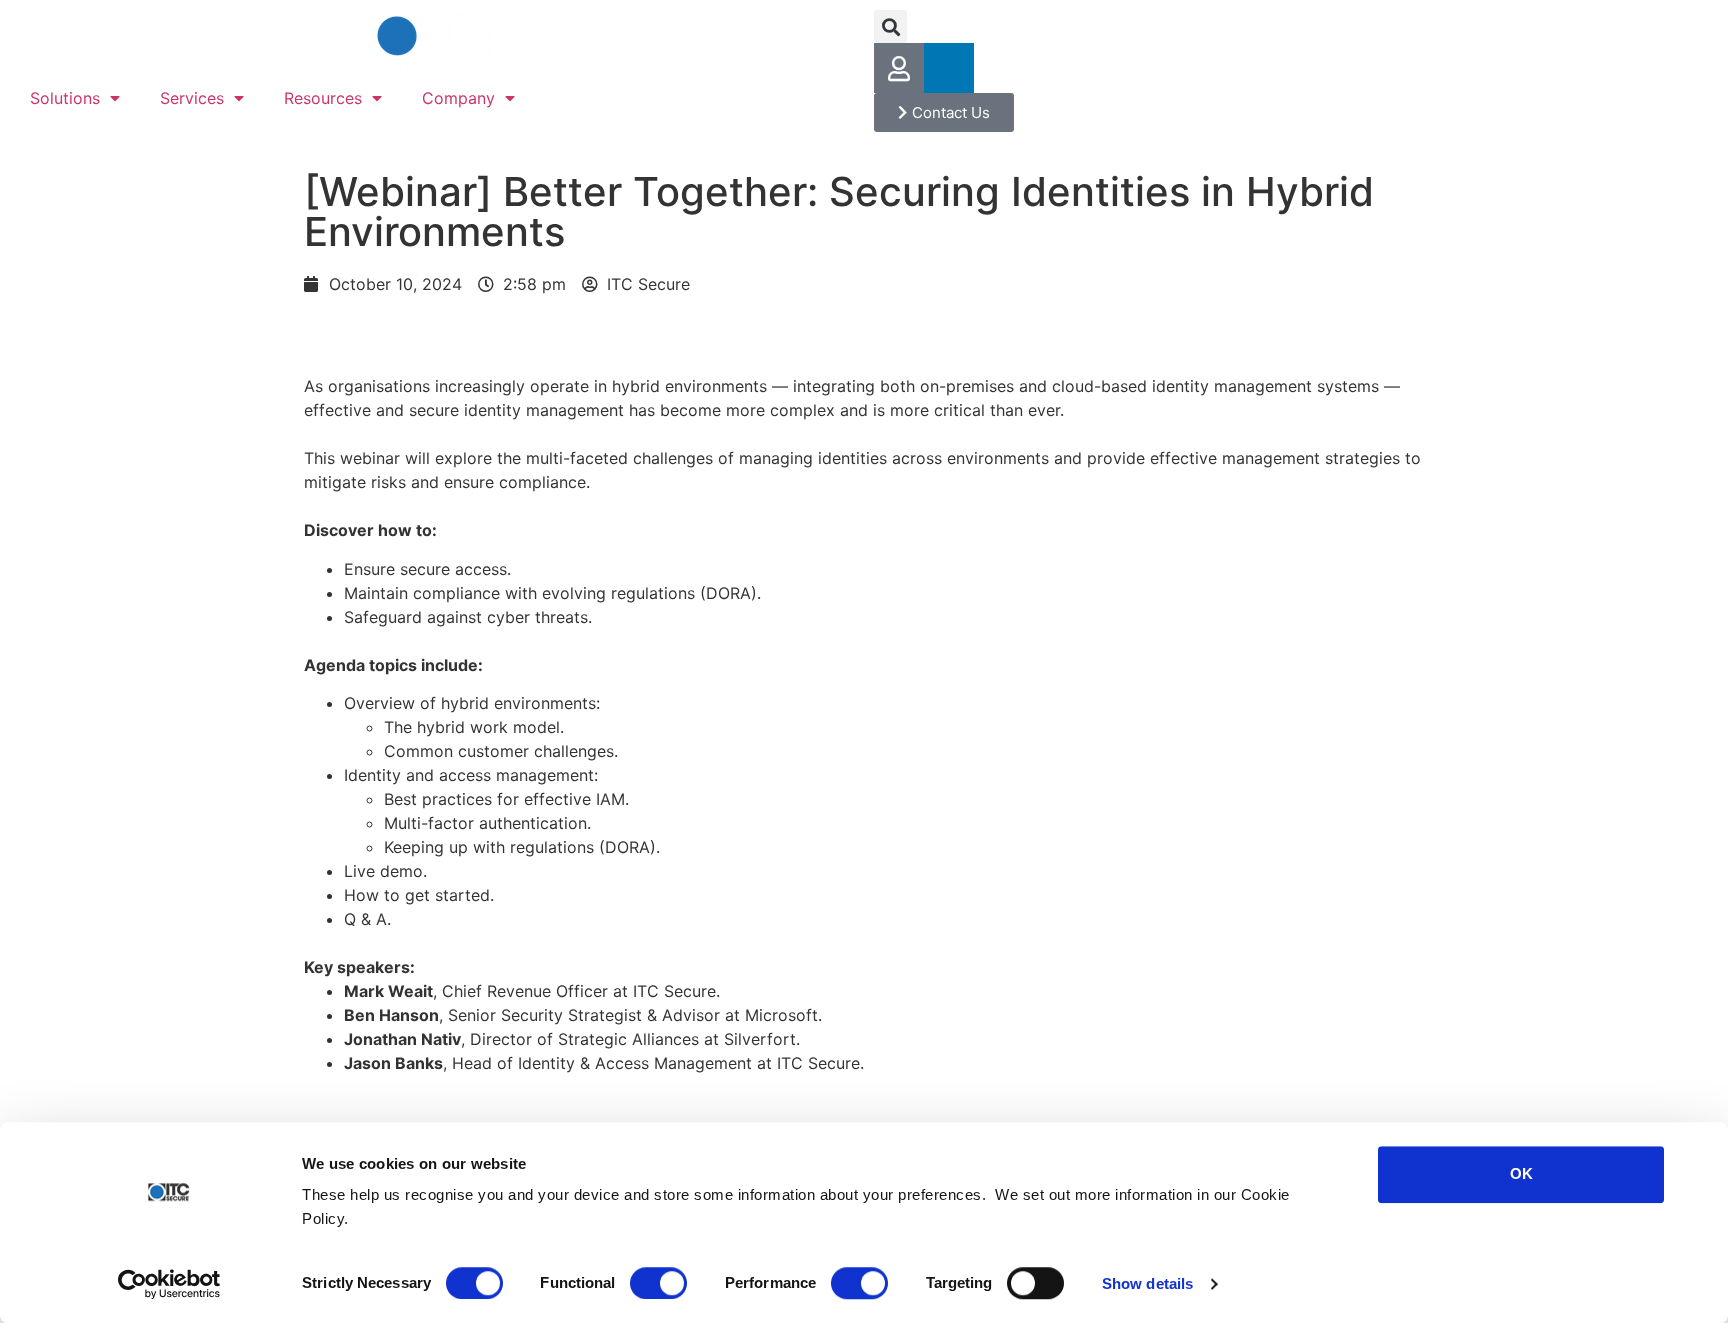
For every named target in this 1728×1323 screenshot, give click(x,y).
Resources (323, 98)
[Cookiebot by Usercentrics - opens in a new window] (169, 1284)
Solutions (65, 98)
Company (458, 98)
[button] (890, 26)
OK (1521, 1173)
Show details (1147, 1283)
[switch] (658, 1283)
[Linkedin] (949, 68)
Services (192, 98)
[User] (899, 68)
